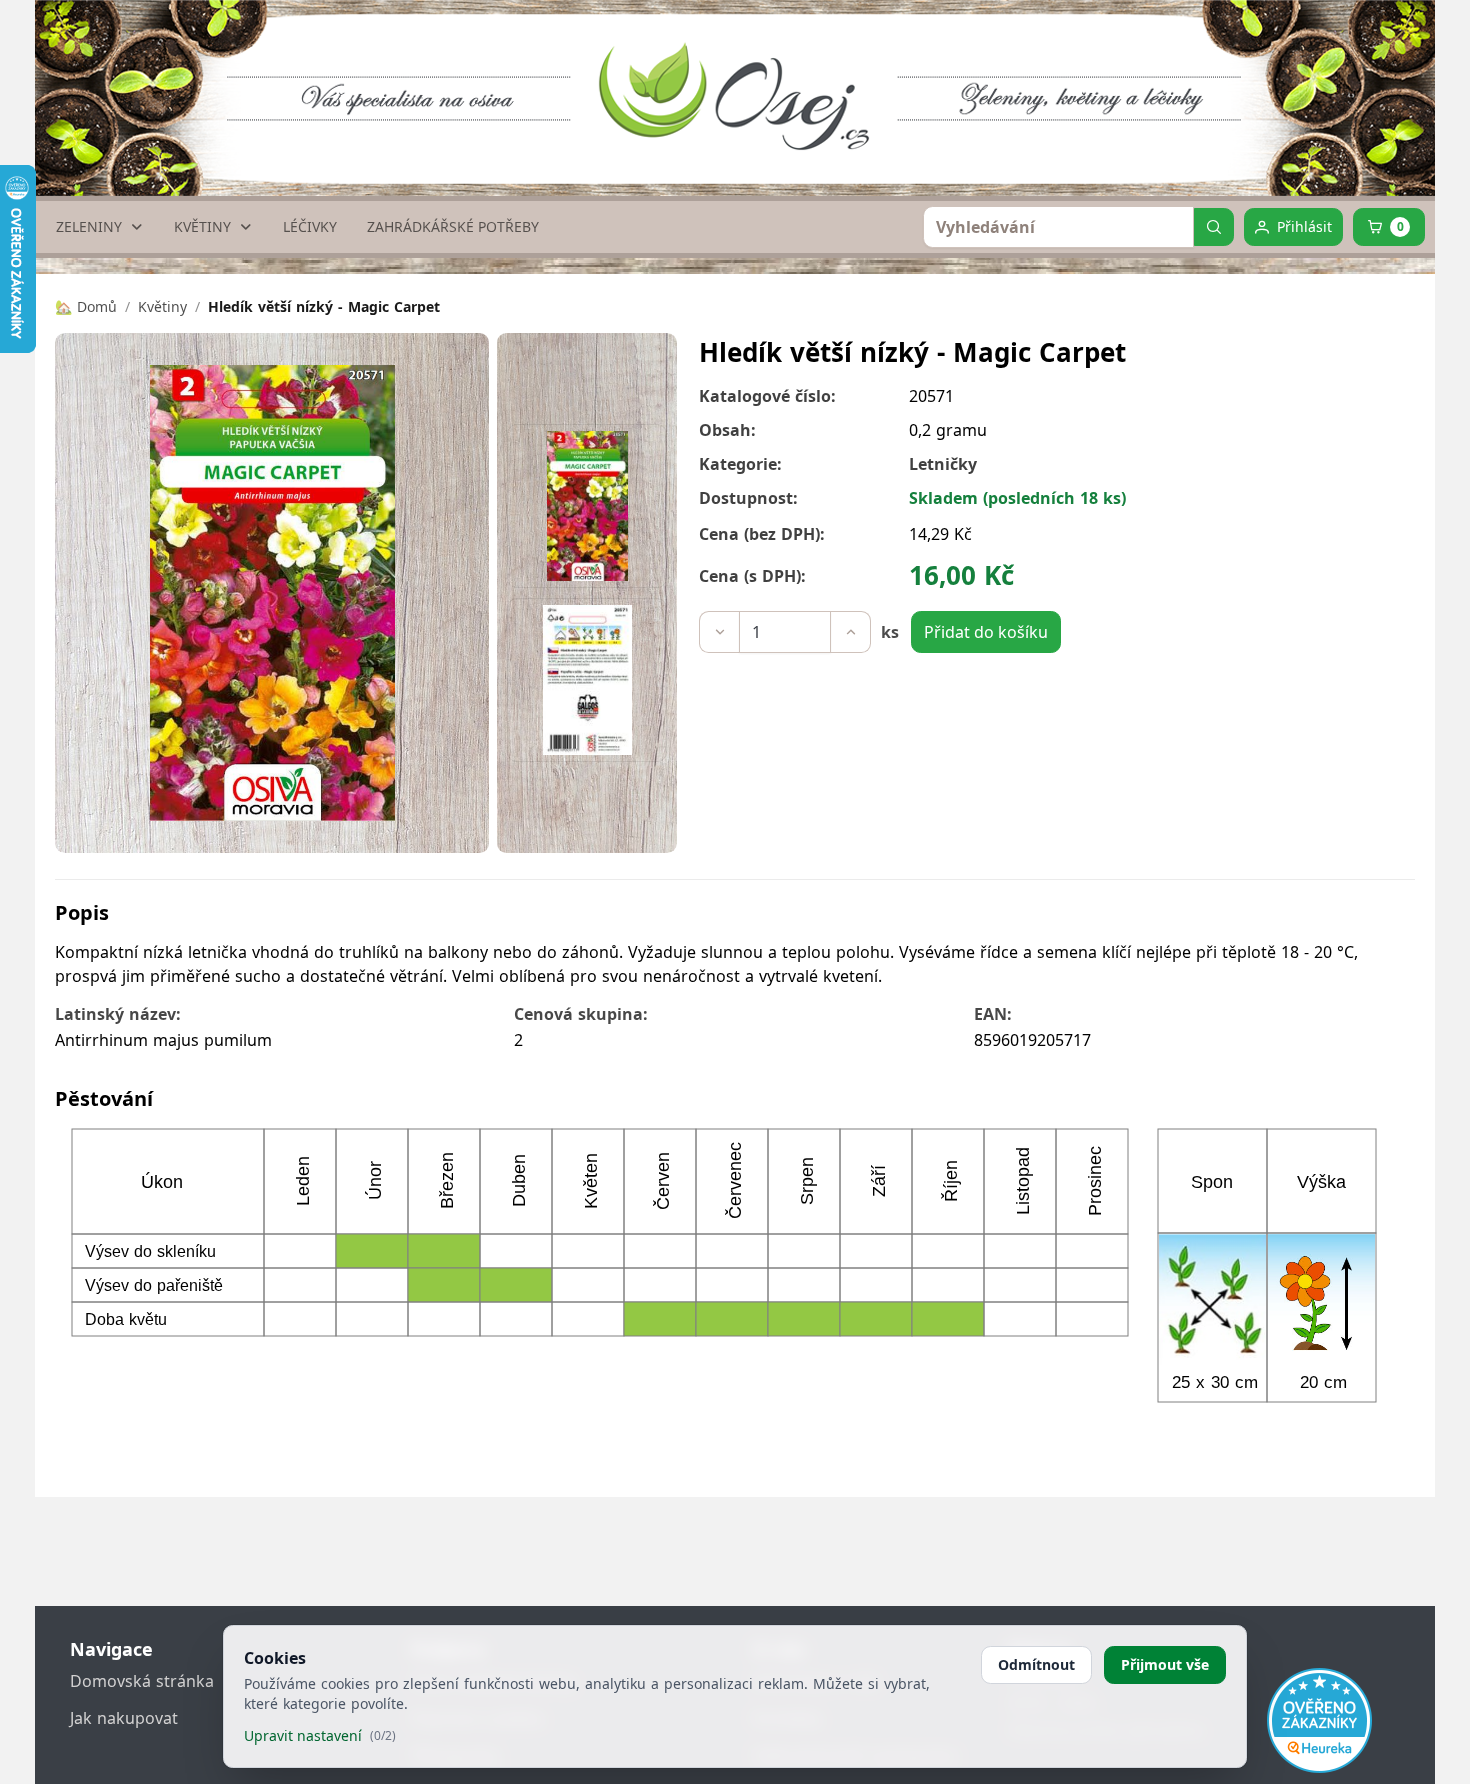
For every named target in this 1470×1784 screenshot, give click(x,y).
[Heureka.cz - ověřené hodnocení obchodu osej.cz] (1319, 1720)
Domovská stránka (142, 1681)
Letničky (943, 464)
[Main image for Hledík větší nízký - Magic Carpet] (587, 506)
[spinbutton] (785, 632)
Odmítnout (1036, 1664)
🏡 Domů (86, 306)
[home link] (742, 75)
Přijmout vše (1165, 1664)
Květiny (162, 306)
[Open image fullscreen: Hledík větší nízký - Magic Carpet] (272, 593)
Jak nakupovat (124, 1718)
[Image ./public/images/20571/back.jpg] (587, 680)
